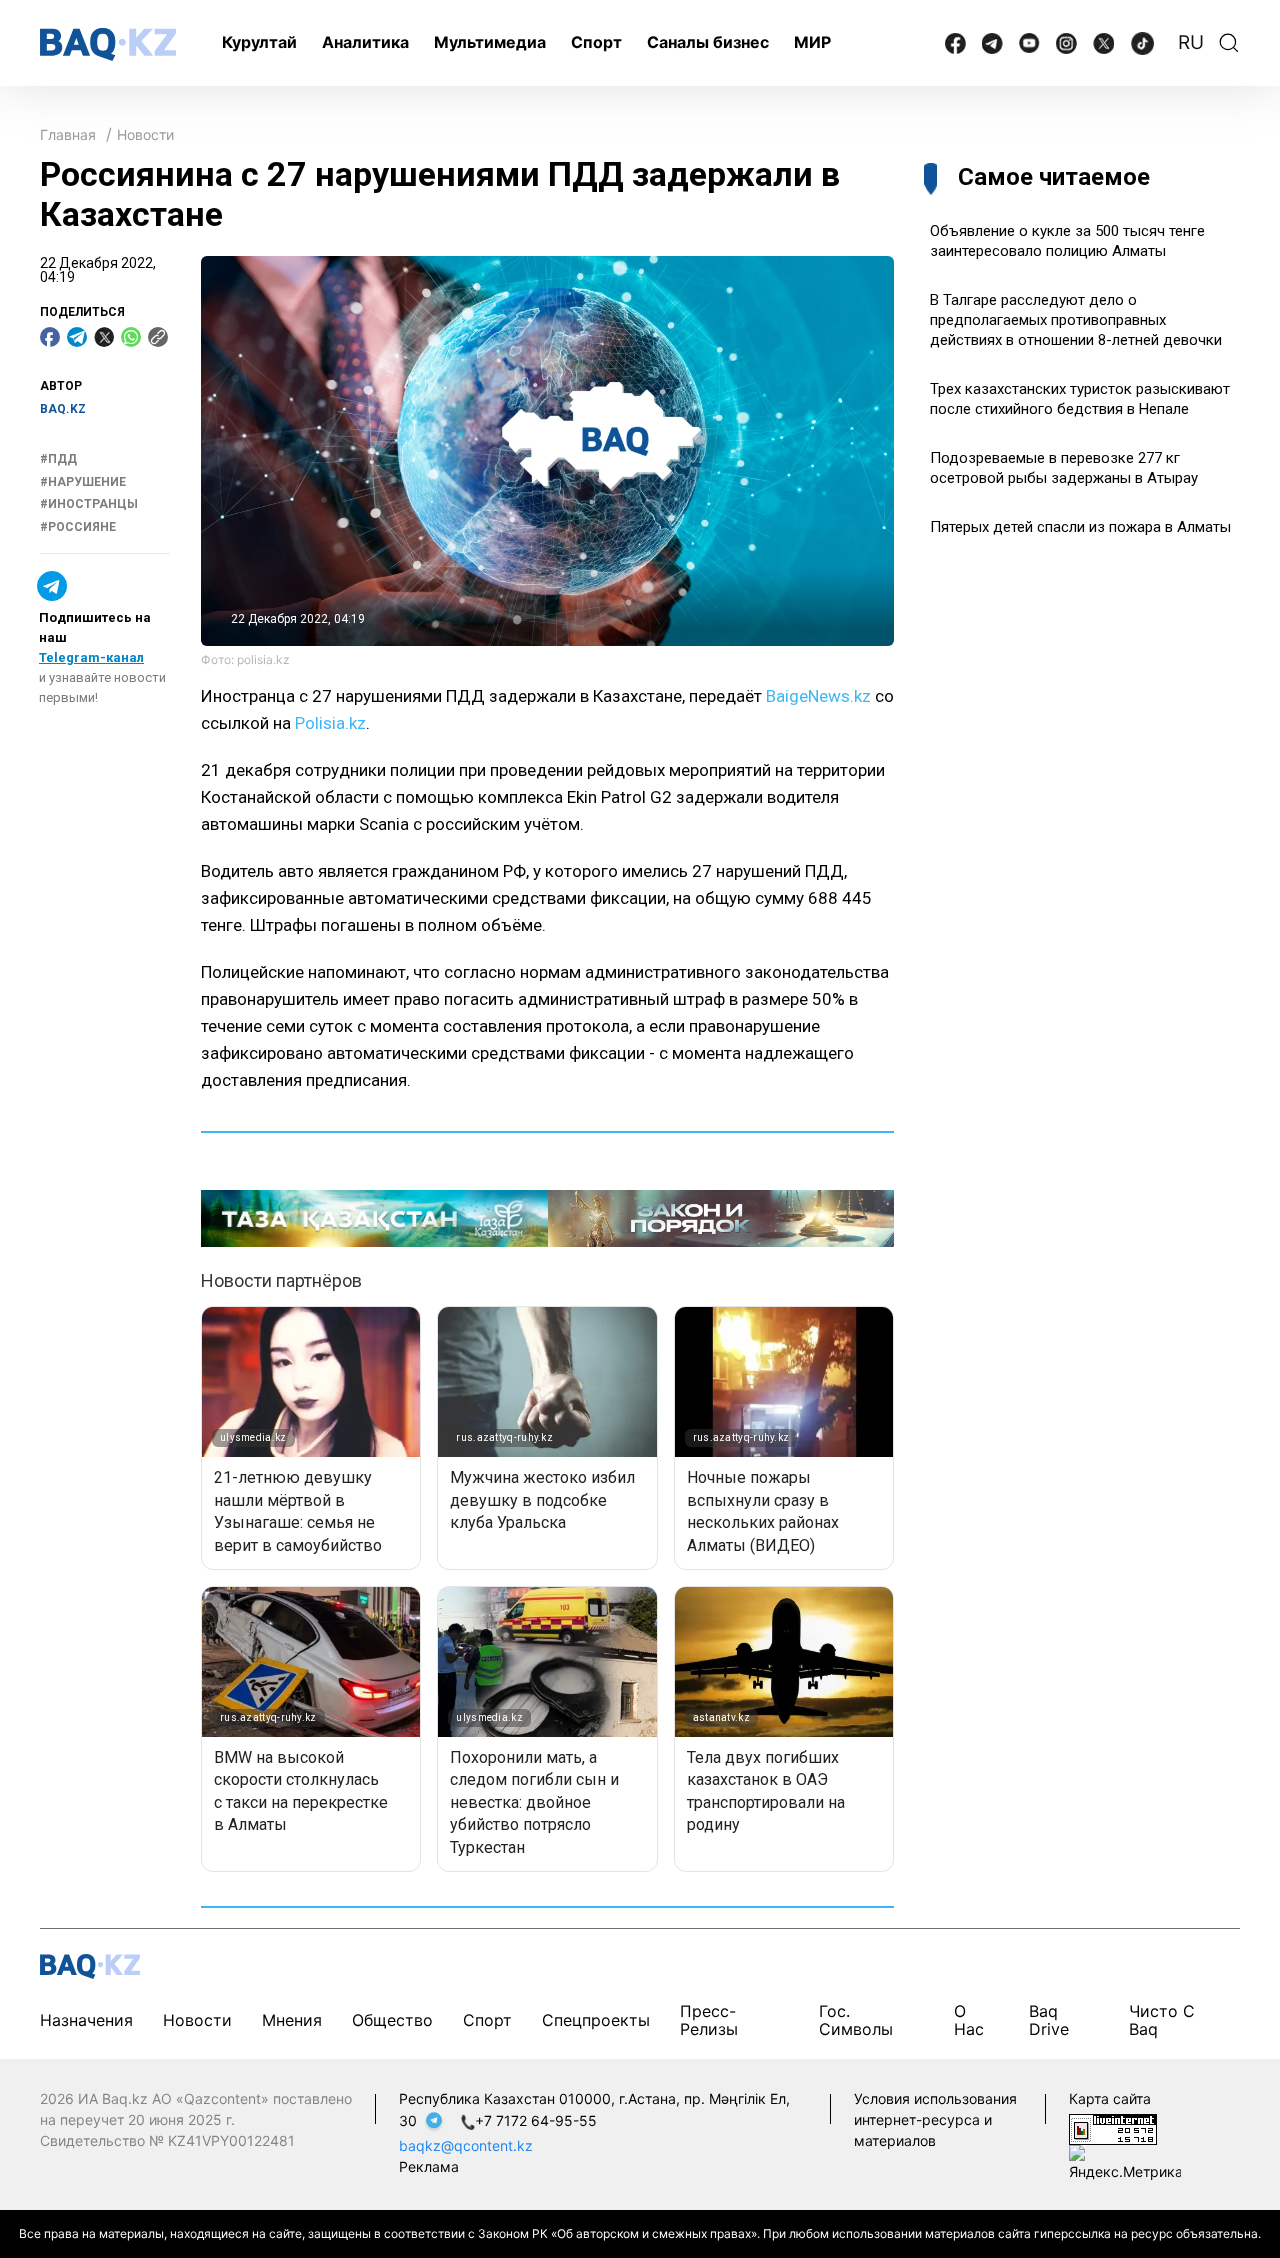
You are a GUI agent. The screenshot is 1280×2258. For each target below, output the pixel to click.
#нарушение (83, 482)
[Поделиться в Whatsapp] (131, 337)
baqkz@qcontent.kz (466, 2145)
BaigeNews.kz (818, 696)
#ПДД (58, 460)
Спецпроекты (596, 2020)
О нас (969, 2020)
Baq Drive (1049, 2020)
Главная (68, 134)
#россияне (78, 527)
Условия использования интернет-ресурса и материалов (935, 2119)
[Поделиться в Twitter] (104, 337)
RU (1191, 42)
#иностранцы (89, 505)
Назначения (86, 2020)
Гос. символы (856, 2020)
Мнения (292, 2020)
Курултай (259, 42)
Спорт (596, 42)
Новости (145, 134)
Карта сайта (1110, 2098)
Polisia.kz (330, 723)
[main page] (108, 44)
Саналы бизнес (708, 42)
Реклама (429, 2166)
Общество (392, 2020)
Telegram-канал (91, 657)
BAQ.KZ (63, 409)
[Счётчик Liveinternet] (1113, 2127)
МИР (812, 42)
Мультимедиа (490, 42)
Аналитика (365, 42)
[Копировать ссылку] (158, 337)
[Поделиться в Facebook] (50, 337)
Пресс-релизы (709, 2020)
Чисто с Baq (1162, 2020)
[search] (1229, 43)
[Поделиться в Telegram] (77, 337)
